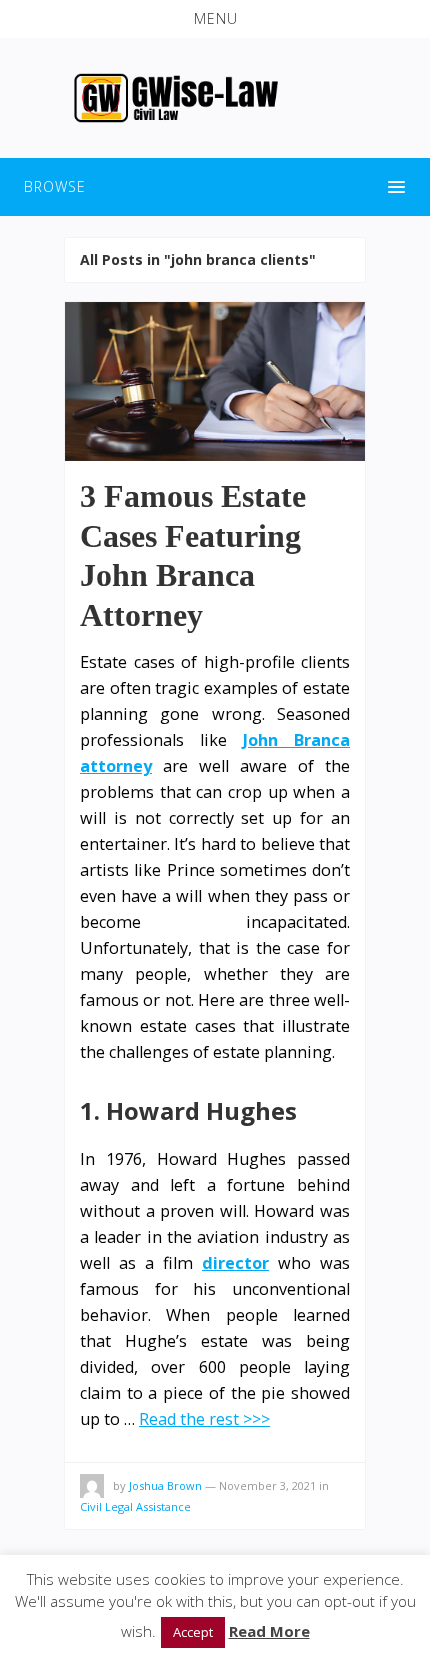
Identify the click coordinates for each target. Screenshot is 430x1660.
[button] (215, 19)
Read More (269, 1631)
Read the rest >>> (204, 1419)
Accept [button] (193, 1632)
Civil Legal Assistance (135, 1506)
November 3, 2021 (267, 1485)
